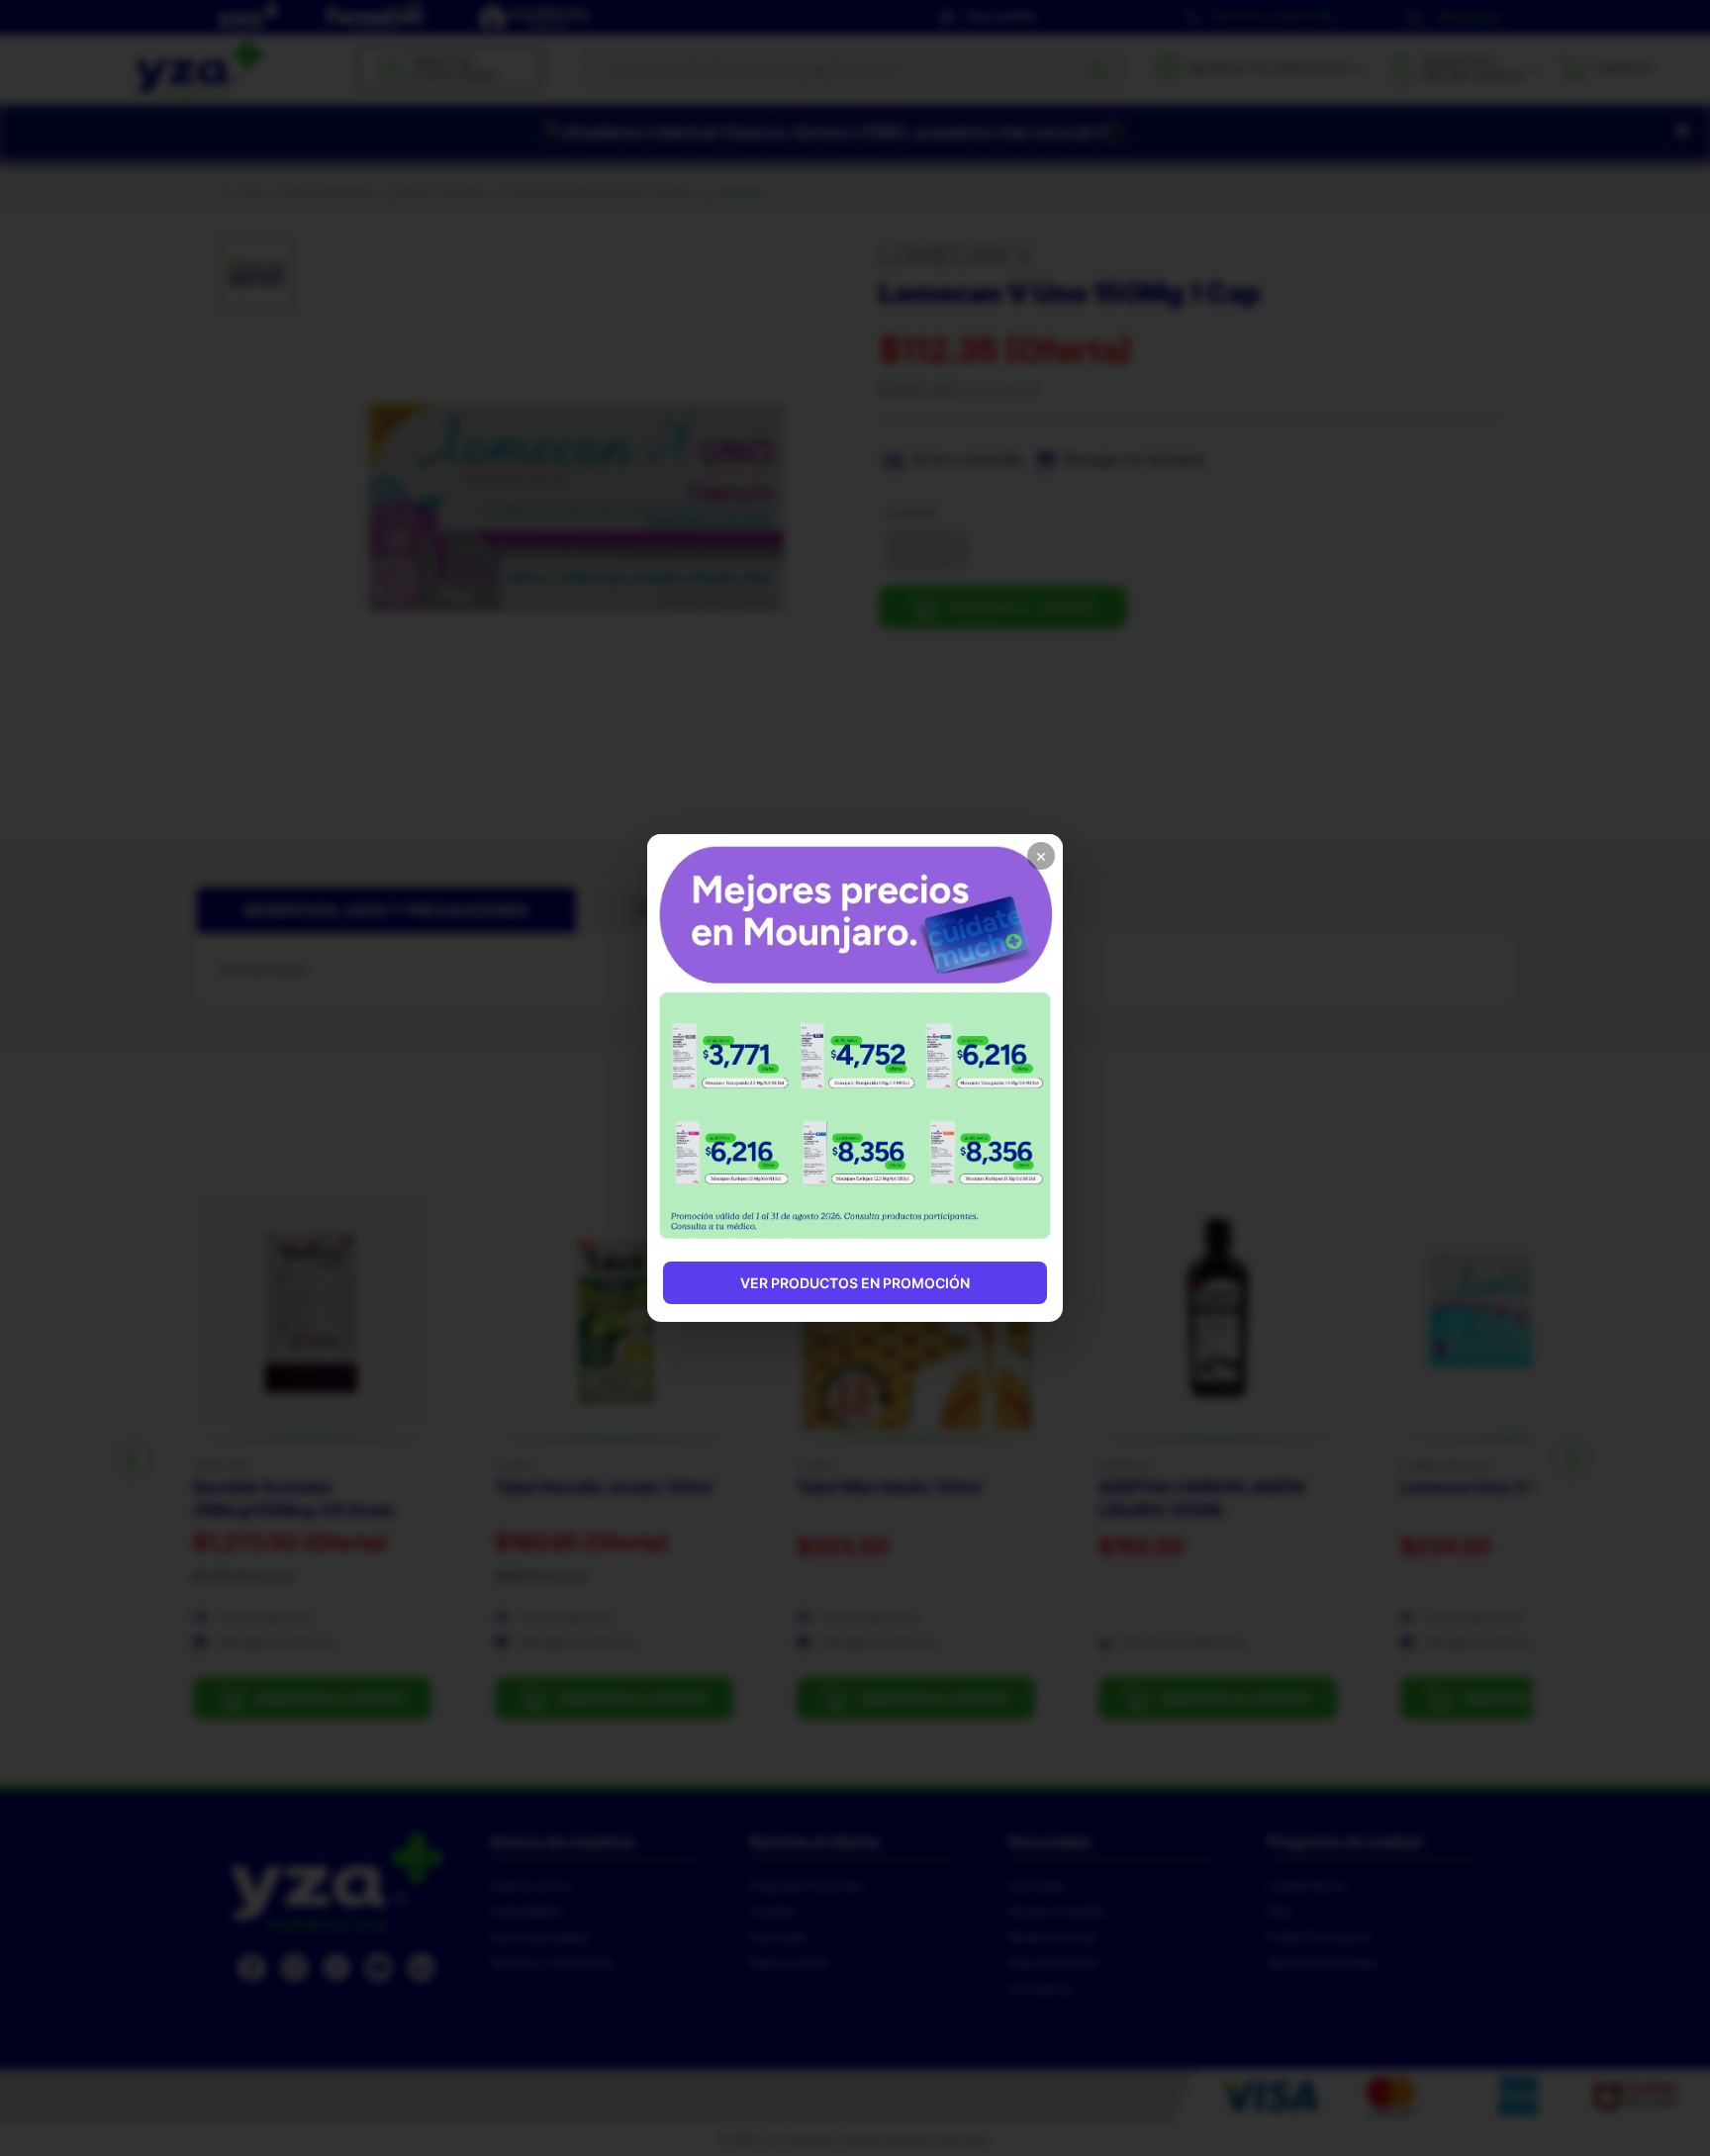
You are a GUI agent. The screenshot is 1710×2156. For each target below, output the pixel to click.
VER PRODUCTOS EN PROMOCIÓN (855, 1283)
